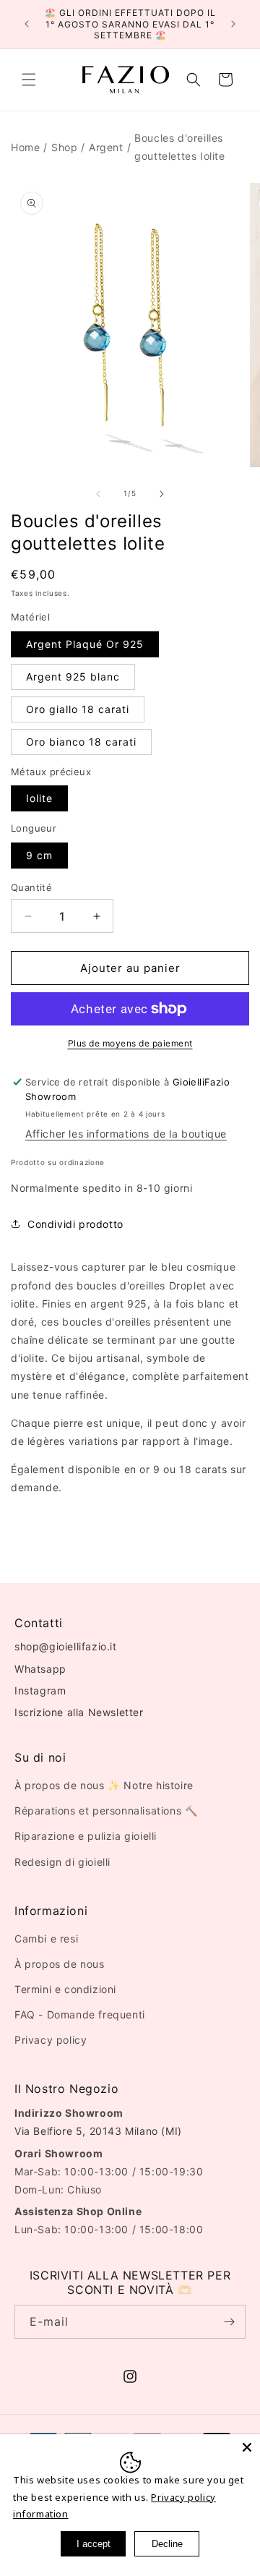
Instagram (40, 1690)
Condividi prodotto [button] (75, 1224)
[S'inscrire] (229, 2322)
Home (25, 147)
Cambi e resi (46, 1939)
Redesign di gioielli (62, 1862)
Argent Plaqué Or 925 (85, 644)
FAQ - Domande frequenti (80, 2014)
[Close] (247, 2447)
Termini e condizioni (65, 1989)
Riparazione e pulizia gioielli (86, 1836)
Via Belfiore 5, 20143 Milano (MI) (98, 2131)
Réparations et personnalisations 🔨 (106, 1811)
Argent (106, 147)
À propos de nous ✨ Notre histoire (104, 1785)
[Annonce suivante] (233, 24)
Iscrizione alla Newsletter (79, 1712)
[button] (29, 80)
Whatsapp (40, 1669)
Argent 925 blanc (73, 677)
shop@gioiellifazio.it (66, 1646)
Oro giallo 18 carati (78, 709)
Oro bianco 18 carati (81, 742)
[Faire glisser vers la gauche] (98, 494)
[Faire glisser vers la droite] (162, 494)
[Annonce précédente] (27, 24)
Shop (64, 147)
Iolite (39, 798)
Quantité (31, 887)
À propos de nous (60, 1964)
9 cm (39, 855)
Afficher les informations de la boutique (126, 1134)
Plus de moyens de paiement (130, 1043)
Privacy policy (51, 2040)
